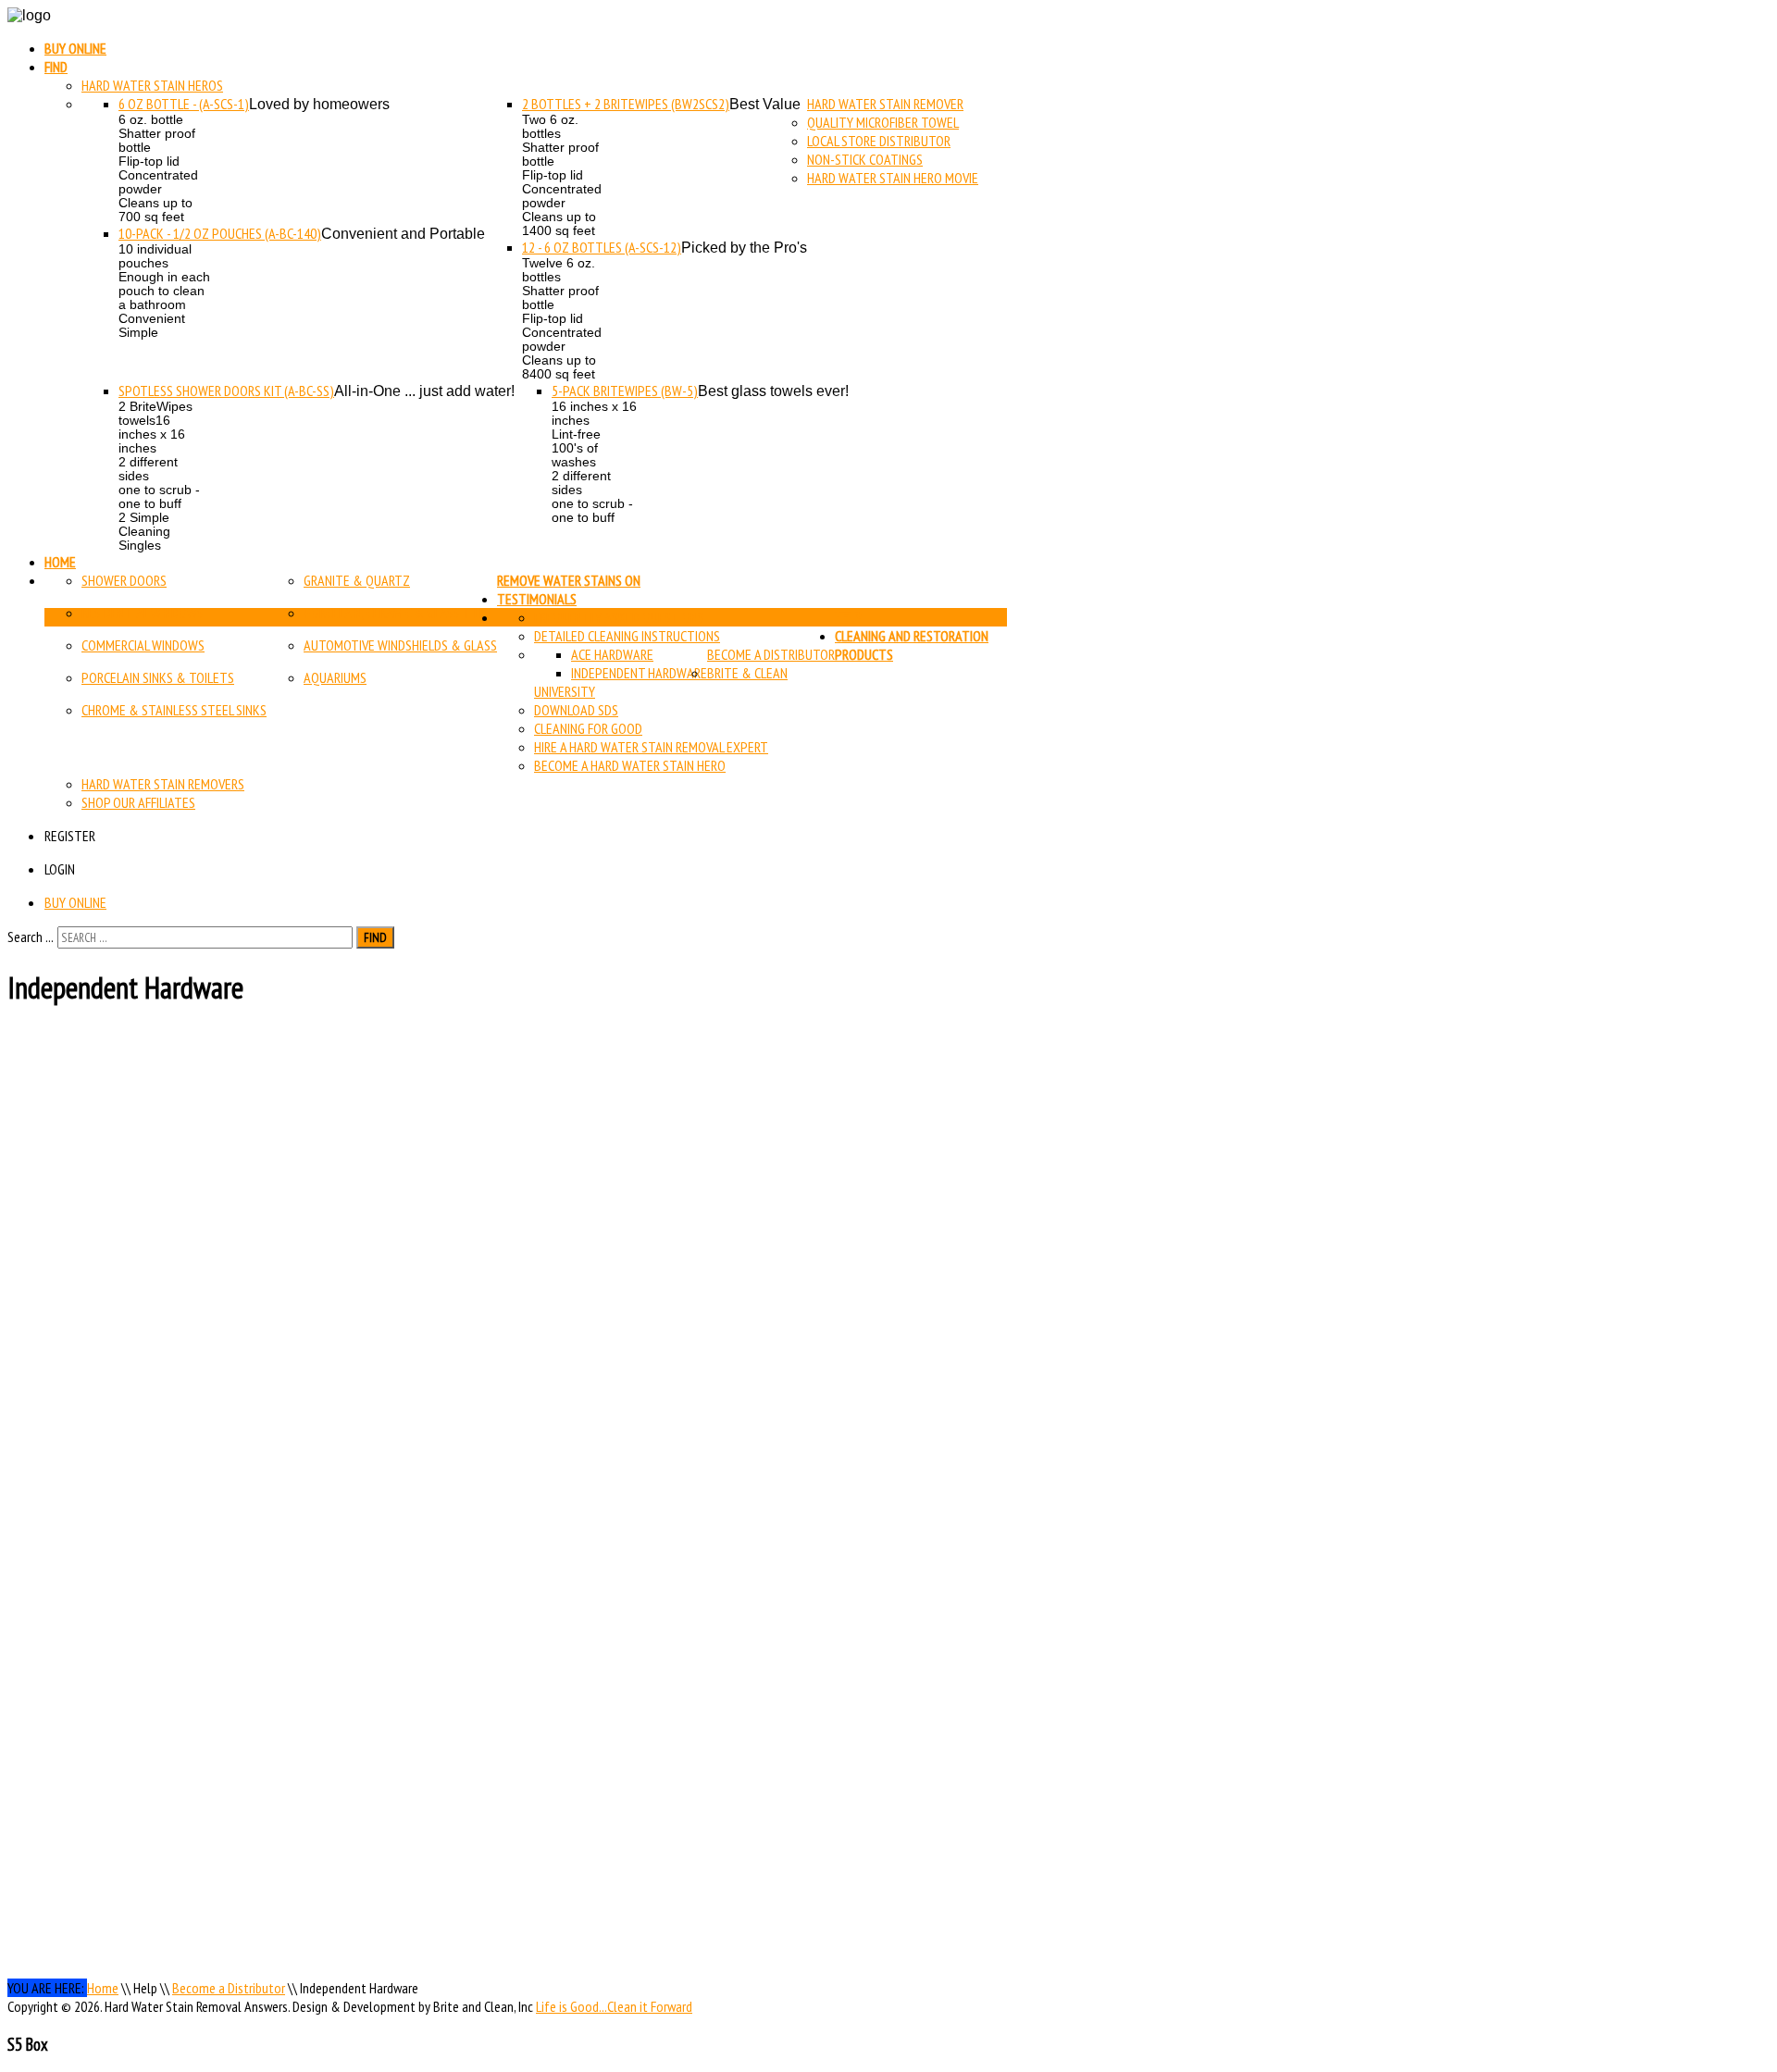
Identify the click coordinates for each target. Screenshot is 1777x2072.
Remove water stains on (569, 580)
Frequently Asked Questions (619, 617)
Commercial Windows (143, 645)
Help (848, 617)
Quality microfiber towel (883, 122)
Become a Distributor (771, 654)
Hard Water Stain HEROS (152, 85)
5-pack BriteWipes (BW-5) (625, 391)
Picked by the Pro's (744, 248)
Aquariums (335, 677)
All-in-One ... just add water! (424, 391)
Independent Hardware (639, 673)
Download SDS (576, 710)
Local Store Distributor (879, 141)
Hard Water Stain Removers (163, 784)
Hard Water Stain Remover (885, 104)
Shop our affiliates (138, 802)
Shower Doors (124, 580)
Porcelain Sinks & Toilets (158, 677)
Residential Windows (143, 613)
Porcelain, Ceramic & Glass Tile (395, 613)
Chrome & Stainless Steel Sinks (174, 710)
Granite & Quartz (357, 580)
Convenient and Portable (403, 234)
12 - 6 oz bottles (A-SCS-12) (602, 247)
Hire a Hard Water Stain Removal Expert (651, 747)
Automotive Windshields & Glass (400, 645)
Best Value (765, 104)
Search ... (31, 937)
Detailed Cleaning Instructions (627, 636)
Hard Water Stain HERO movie (893, 178)
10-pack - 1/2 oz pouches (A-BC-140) (220, 233)
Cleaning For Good (588, 728)
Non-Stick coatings (865, 159)
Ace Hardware (612, 654)
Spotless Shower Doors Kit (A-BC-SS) (226, 391)
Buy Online (75, 48)
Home (60, 562)
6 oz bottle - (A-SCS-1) (184, 104)
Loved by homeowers (319, 104)
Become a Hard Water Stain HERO (630, 765)
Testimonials (537, 599)
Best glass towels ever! (773, 391)
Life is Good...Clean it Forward (614, 2006)
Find (56, 67)
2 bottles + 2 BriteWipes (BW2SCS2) (626, 104)
